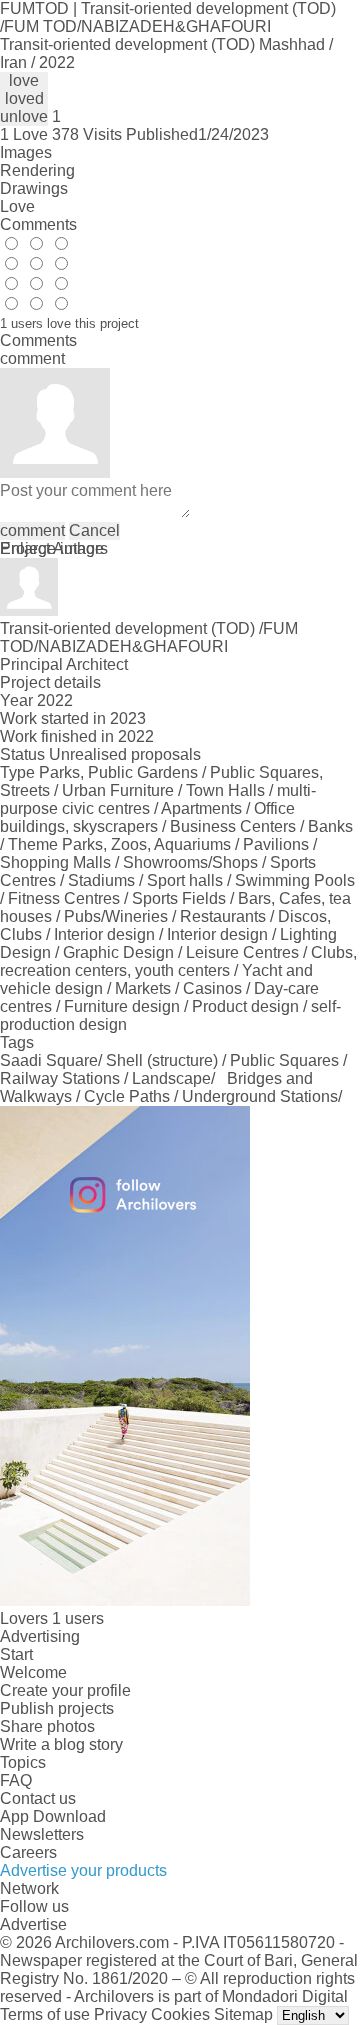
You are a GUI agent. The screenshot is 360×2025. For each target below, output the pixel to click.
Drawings (34, 188)
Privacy (120, 2014)
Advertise (33, 1924)
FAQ (16, 1780)
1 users (78, 1618)
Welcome (33, 1672)
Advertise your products (83, 1870)
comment (32, 530)
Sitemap (243, 2014)
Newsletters (42, 1834)
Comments (38, 224)
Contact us (38, 1798)
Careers (28, 1852)
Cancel (94, 530)
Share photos (47, 1726)
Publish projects (57, 1708)
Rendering (37, 170)
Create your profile (65, 1690)
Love (17, 206)
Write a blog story (61, 1744)
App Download (53, 1816)
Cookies (180, 2014)
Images (26, 152)
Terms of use (45, 2014)
